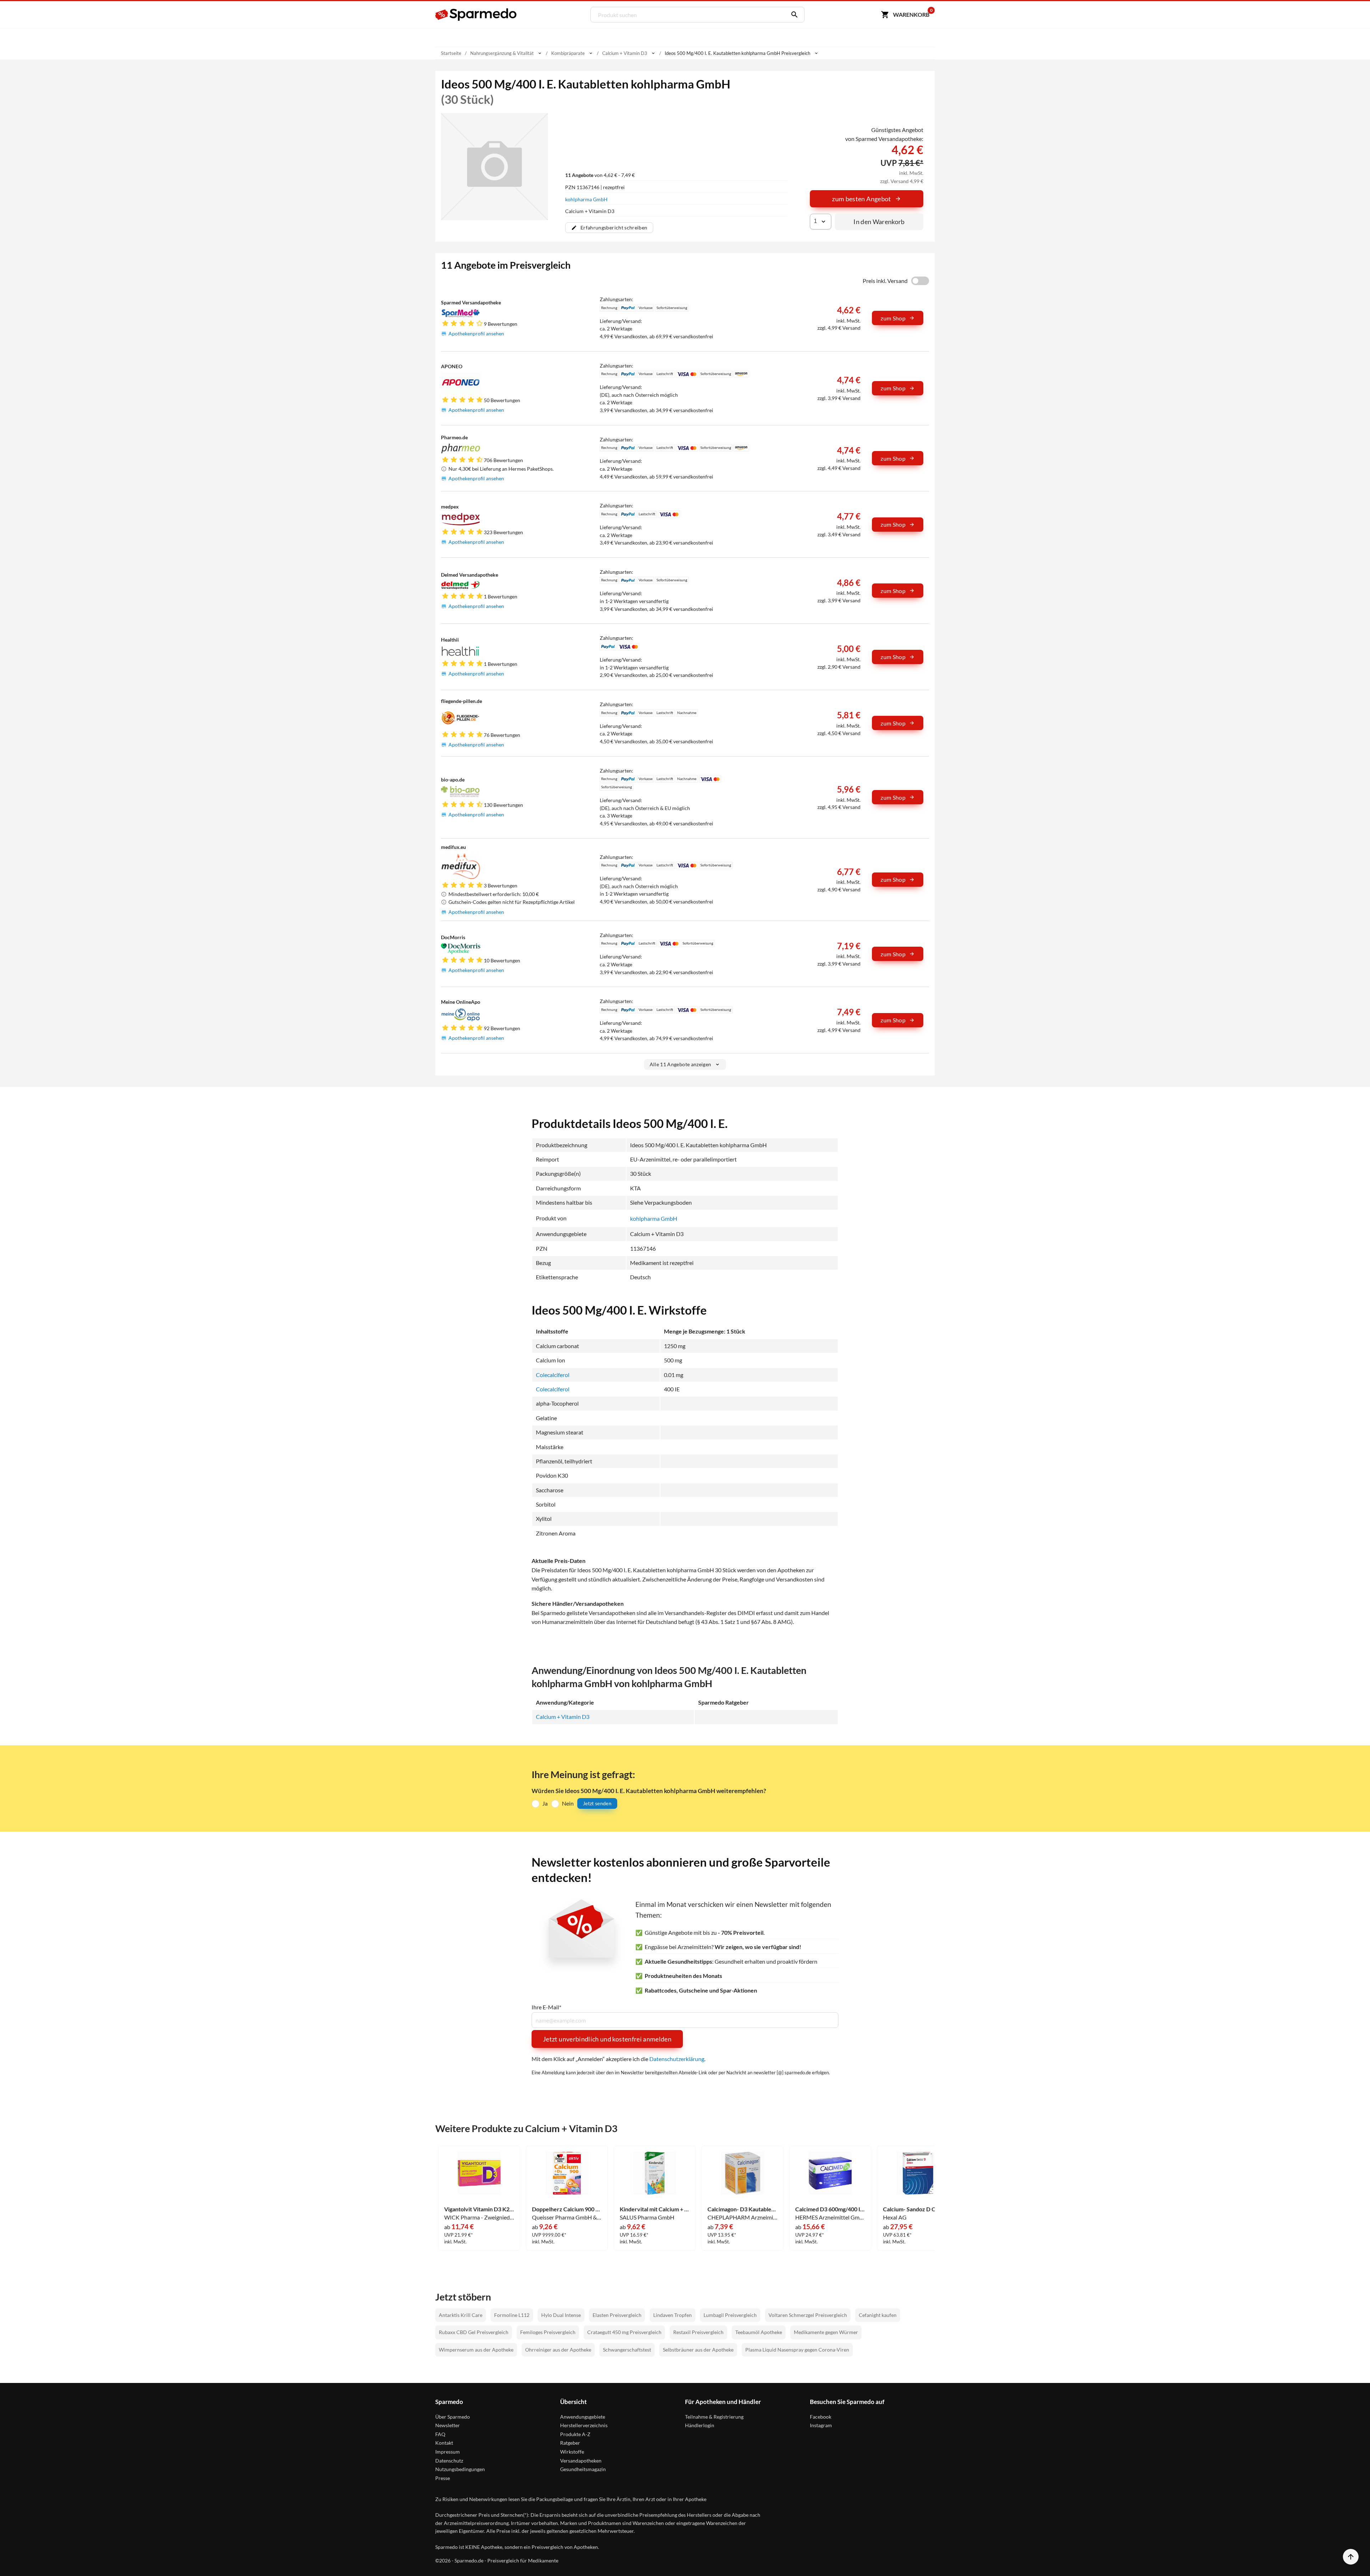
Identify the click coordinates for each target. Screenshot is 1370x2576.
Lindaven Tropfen (673, 2315)
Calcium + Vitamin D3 (563, 1717)
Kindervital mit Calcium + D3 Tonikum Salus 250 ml (655, 2209)
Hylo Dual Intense (561, 2315)
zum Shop (893, 318)
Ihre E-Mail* (546, 2007)
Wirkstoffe (572, 2452)
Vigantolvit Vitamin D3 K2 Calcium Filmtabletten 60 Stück (479, 2209)
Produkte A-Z (575, 2434)
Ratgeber (570, 2443)
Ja (545, 1803)
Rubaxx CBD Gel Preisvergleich (474, 2332)
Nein (568, 1803)
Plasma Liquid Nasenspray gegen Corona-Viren (797, 2350)
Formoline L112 (512, 2315)
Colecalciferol (553, 1375)
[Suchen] (793, 15)
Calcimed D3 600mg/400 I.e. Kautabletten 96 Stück (830, 2209)
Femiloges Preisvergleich (548, 2332)
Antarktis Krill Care (461, 2315)
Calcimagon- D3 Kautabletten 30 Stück (742, 2209)
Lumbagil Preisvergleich (730, 2315)
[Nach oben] (1351, 2557)
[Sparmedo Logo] (476, 15)
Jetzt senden (597, 1803)
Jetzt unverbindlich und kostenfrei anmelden (607, 2039)
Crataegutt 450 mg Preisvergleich (624, 2332)
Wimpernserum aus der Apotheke (476, 2350)
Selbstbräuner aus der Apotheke (698, 2350)
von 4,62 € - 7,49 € (600, 175)
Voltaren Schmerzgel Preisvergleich (808, 2315)
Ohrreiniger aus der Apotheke (558, 2350)
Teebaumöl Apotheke (759, 2332)
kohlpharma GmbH (586, 199)
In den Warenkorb (879, 222)
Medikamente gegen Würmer (826, 2332)
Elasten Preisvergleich (617, 2315)
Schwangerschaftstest (627, 2350)
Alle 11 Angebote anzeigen (681, 1064)
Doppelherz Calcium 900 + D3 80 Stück (567, 2209)
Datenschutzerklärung (677, 2059)
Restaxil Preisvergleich (698, 2332)
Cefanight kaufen (878, 2315)
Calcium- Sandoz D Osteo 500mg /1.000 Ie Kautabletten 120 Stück (918, 2209)
